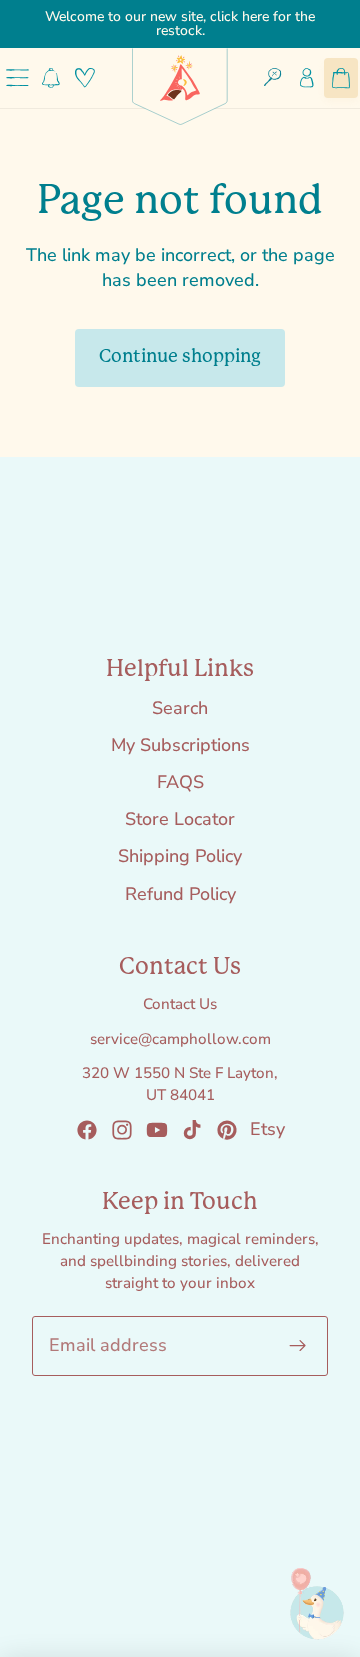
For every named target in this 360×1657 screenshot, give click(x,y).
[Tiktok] (192, 1130)
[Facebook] (87, 1130)
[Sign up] (298, 1345)
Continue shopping (180, 357)
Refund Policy (180, 894)
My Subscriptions (180, 745)
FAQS (180, 782)
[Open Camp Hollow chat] (305, 1602)
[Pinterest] (227, 1130)
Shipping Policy (180, 856)
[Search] (273, 78)
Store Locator (180, 819)
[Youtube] (157, 1130)
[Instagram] (122, 1130)
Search (180, 708)
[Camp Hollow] (180, 78)
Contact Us (180, 1004)
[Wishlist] (85, 78)
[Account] (307, 78)
